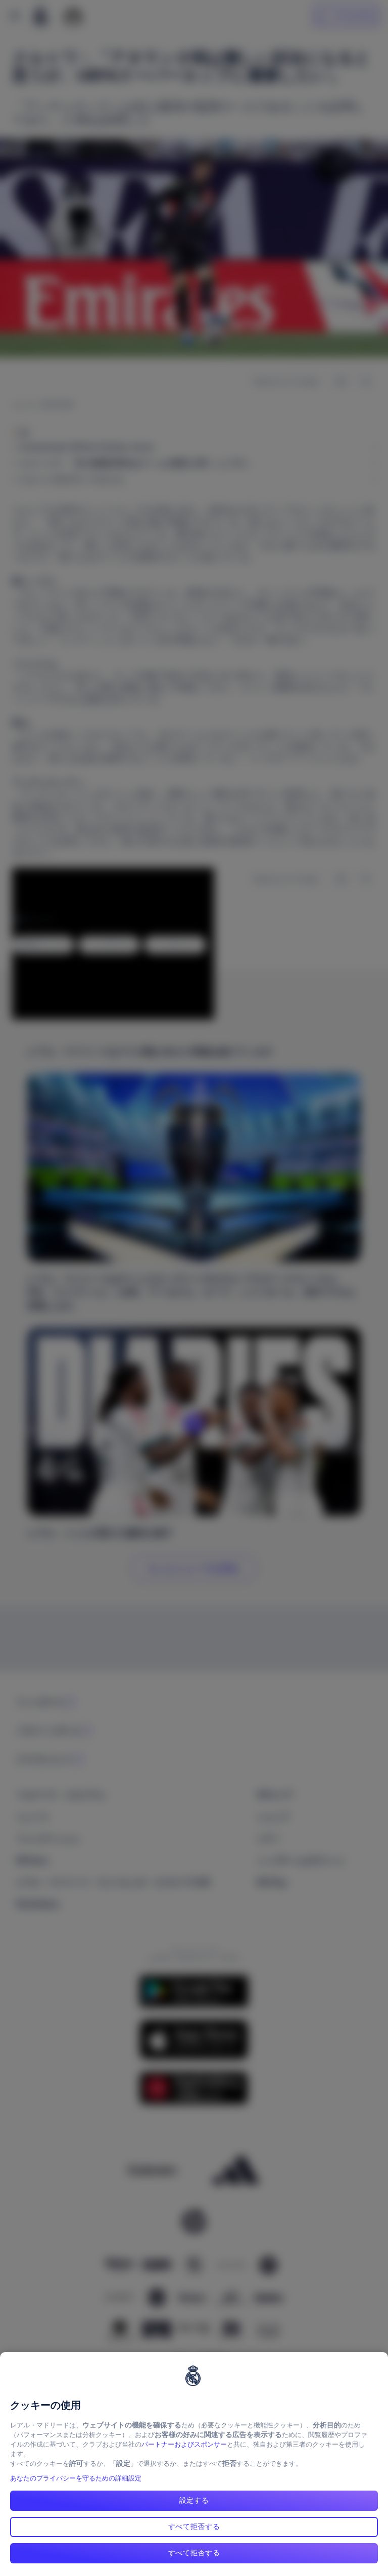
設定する (194, 2500)
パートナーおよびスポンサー (184, 2444)
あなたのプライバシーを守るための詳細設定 (76, 2478)
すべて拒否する (194, 2526)
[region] (194, 2464)
